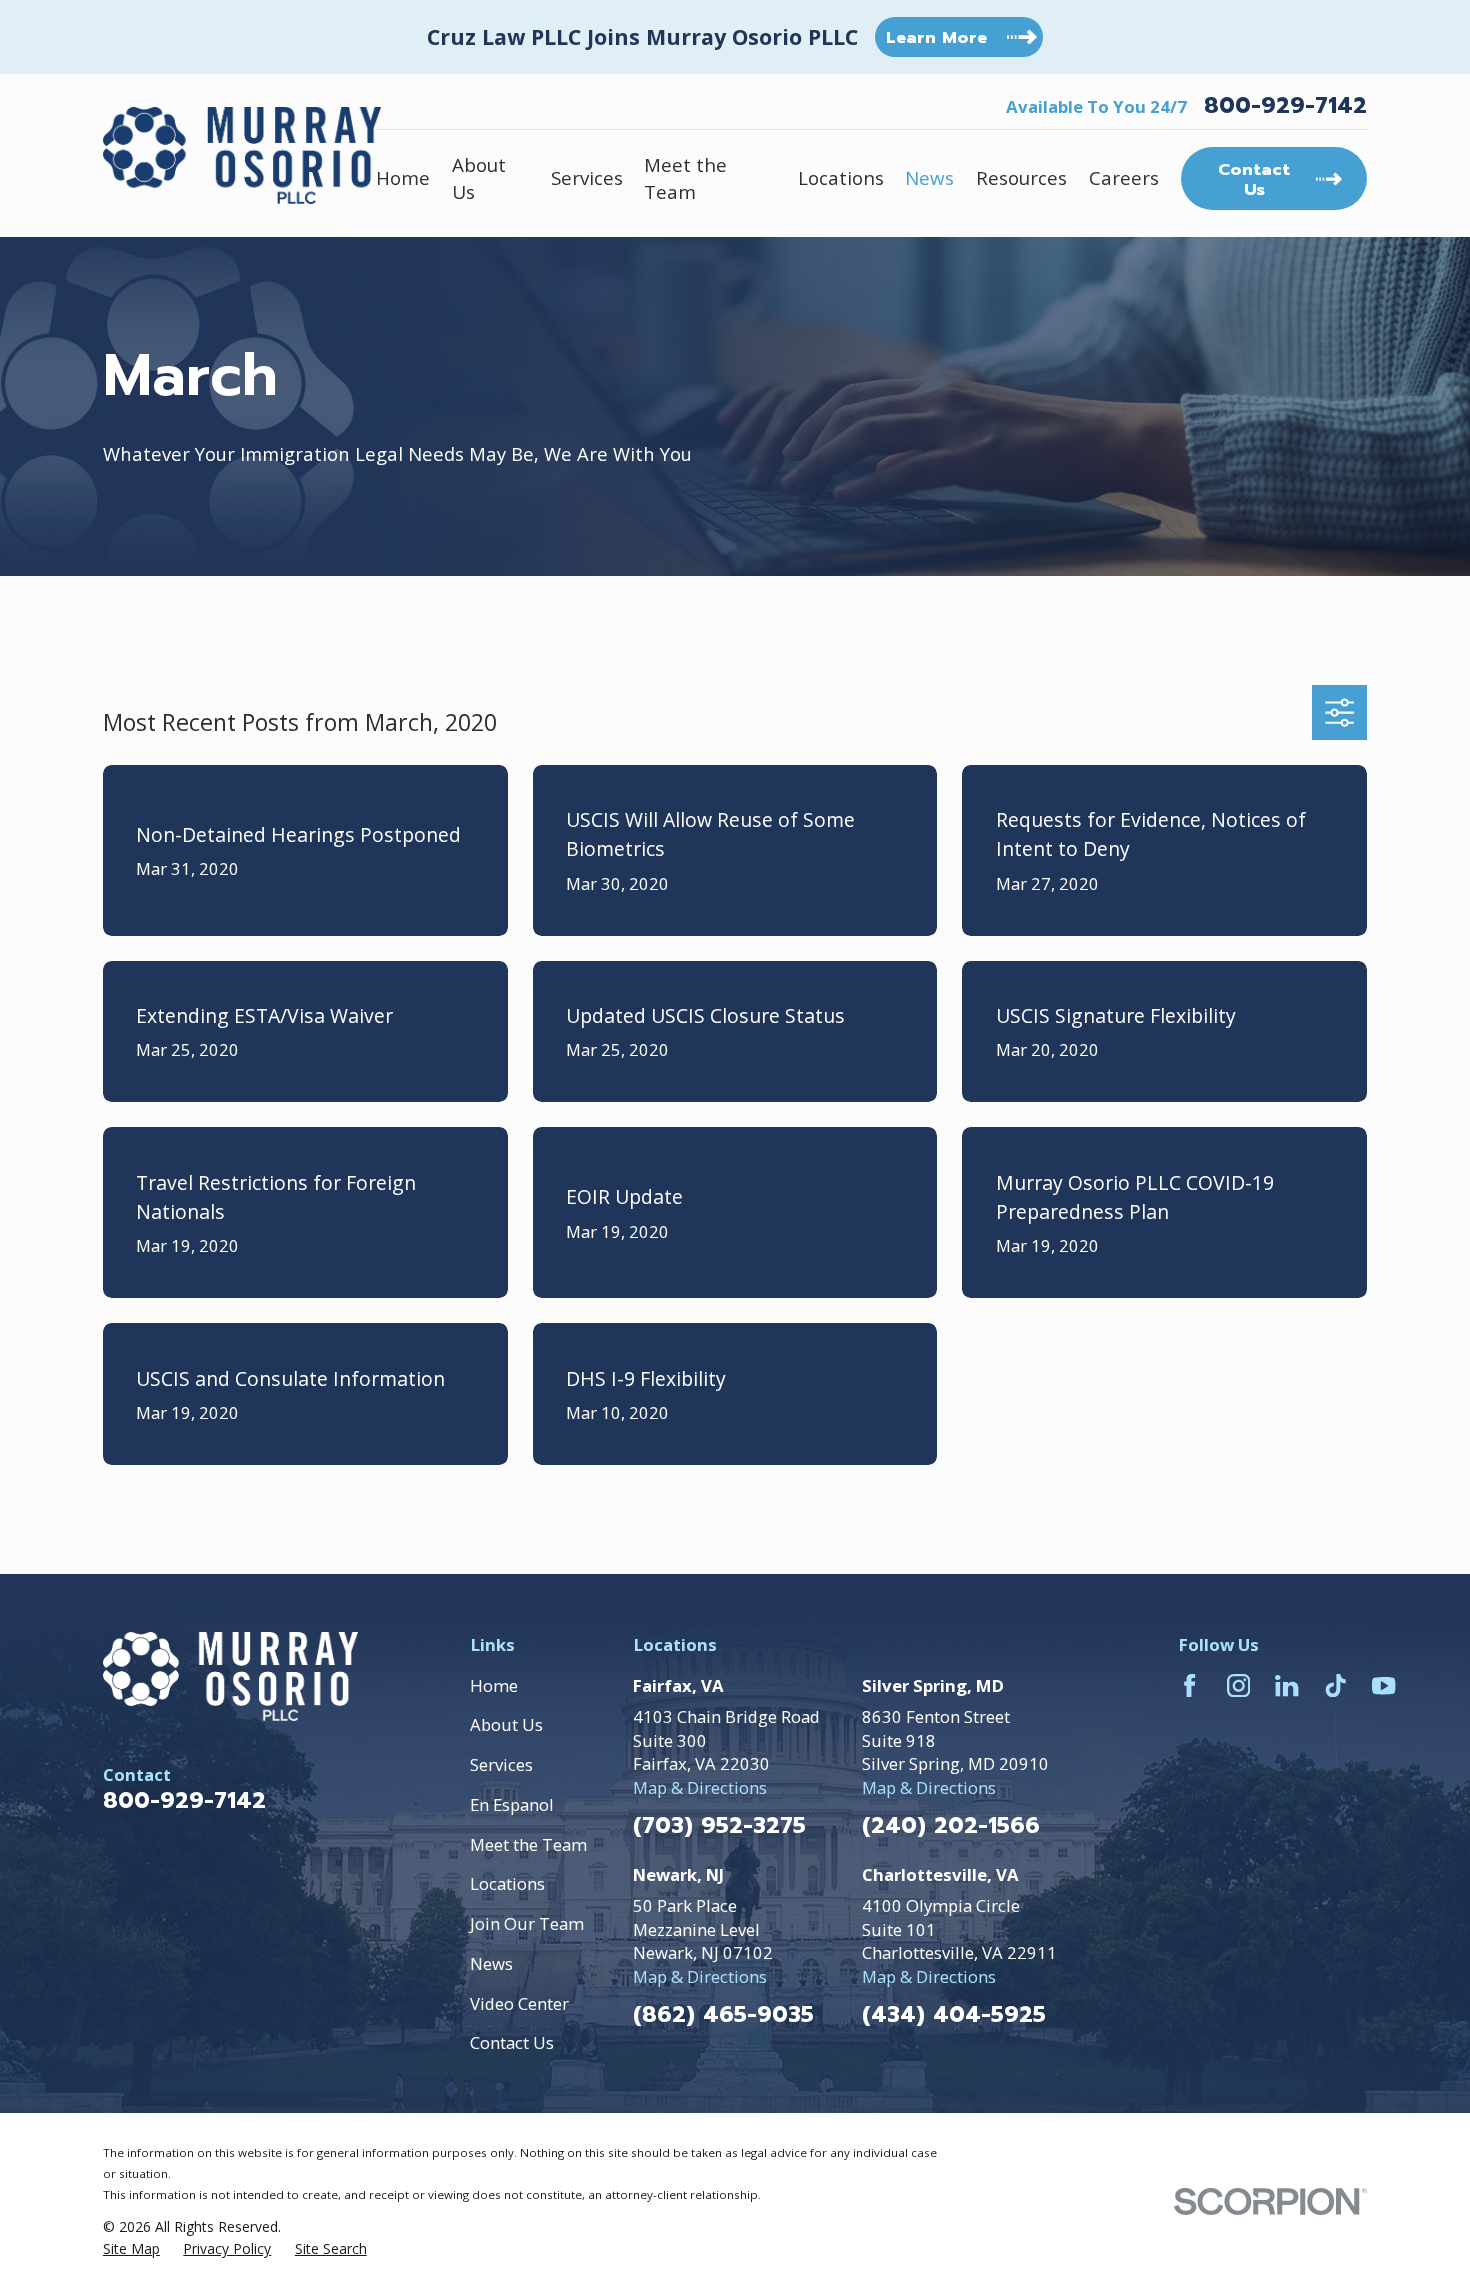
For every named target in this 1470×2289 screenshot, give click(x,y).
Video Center (519, 2003)
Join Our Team (527, 1923)
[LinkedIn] (1286, 1685)
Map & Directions (700, 1787)
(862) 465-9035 (723, 2015)
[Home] (242, 155)
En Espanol (512, 1804)
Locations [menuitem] (841, 178)
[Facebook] (1189, 1685)
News (491, 1963)
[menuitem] (131, 2249)
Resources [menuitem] (1021, 178)
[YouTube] (1383, 1685)
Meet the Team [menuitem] (685, 178)
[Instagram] (1238, 1685)
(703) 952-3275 (719, 1826)
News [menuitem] (929, 178)
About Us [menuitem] (479, 178)
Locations (507, 1883)
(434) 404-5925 (954, 2015)
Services (501, 1764)
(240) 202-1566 (951, 1826)
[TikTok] (1335, 1685)
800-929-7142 (1285, 106)
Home (494, 1685)
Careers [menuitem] (1124, 178)
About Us (506, 1724)
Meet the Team (528, 1844)
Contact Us (512, 2042)
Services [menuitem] (587, 178)
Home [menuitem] (403, 178)
